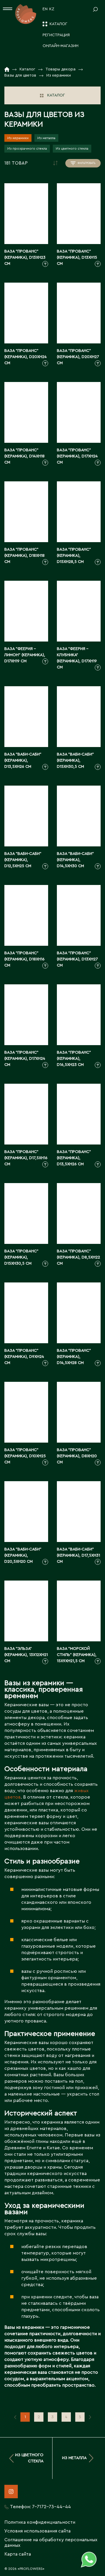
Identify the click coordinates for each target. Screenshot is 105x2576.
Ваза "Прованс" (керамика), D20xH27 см (78, 357)
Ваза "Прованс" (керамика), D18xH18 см (24, 556)
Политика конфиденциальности (40, 2522)
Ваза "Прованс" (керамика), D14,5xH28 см (74, 1357)
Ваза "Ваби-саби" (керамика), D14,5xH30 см (75, 860)
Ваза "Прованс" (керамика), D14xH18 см (24, 456)
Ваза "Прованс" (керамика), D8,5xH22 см (78, 1257)
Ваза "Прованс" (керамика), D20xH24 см (26, 357)
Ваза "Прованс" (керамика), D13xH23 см (25, 257)
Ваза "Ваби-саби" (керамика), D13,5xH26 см (23, 760)
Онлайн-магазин (61, 46)
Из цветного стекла (72, 148)
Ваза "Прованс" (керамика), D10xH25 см (25, 1456)
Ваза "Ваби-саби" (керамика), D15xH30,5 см (75, 760)
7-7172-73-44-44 (51, 2507)
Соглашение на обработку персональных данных (51, 2543)
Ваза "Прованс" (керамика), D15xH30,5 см (21, 1257)
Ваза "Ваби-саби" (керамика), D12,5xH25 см (23, 860)
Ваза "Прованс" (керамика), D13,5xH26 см (74, 1158)
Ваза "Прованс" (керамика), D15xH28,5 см (74, 556)
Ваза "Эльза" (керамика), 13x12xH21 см (26, 1655)
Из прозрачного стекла (27, 148)
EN (45, 9)
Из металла (46, 138)
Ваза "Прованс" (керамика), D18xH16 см (24, 959)
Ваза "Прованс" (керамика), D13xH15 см (77, 257)
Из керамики (18, 138)
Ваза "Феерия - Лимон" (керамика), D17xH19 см (25, 655)
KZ (52, 9)
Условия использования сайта (37, 2531)
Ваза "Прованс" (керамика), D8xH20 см (77, 1456)
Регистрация (56, 35)
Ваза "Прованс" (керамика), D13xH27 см (77, 959)
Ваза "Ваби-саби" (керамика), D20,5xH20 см (23, 1555)
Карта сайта (18, 2554)
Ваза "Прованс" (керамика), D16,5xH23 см (74, 1059)
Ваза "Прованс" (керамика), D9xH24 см (24, 1357)
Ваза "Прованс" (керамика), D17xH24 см (77, 456)
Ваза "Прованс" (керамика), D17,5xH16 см (26, 1158)
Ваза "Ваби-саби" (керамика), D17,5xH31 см (78, 1555)
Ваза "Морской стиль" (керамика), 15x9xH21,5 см (77, 1655)
